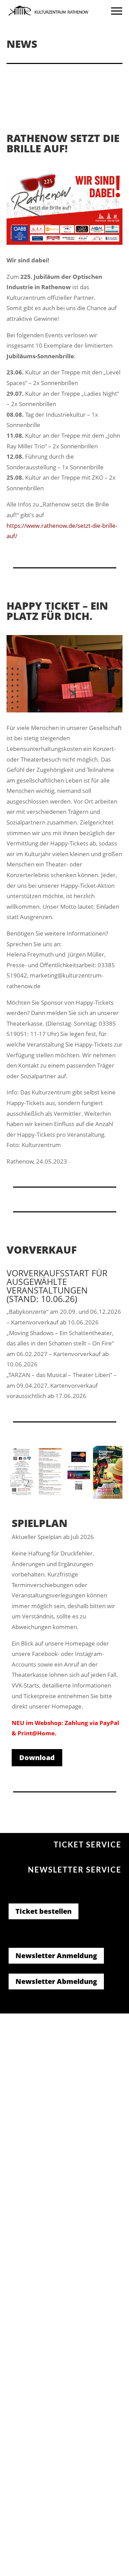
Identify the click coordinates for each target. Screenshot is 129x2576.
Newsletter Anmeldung (56, 1956)
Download (37, 1758)
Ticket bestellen (44, 1911)
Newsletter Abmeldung (56, 1981)
